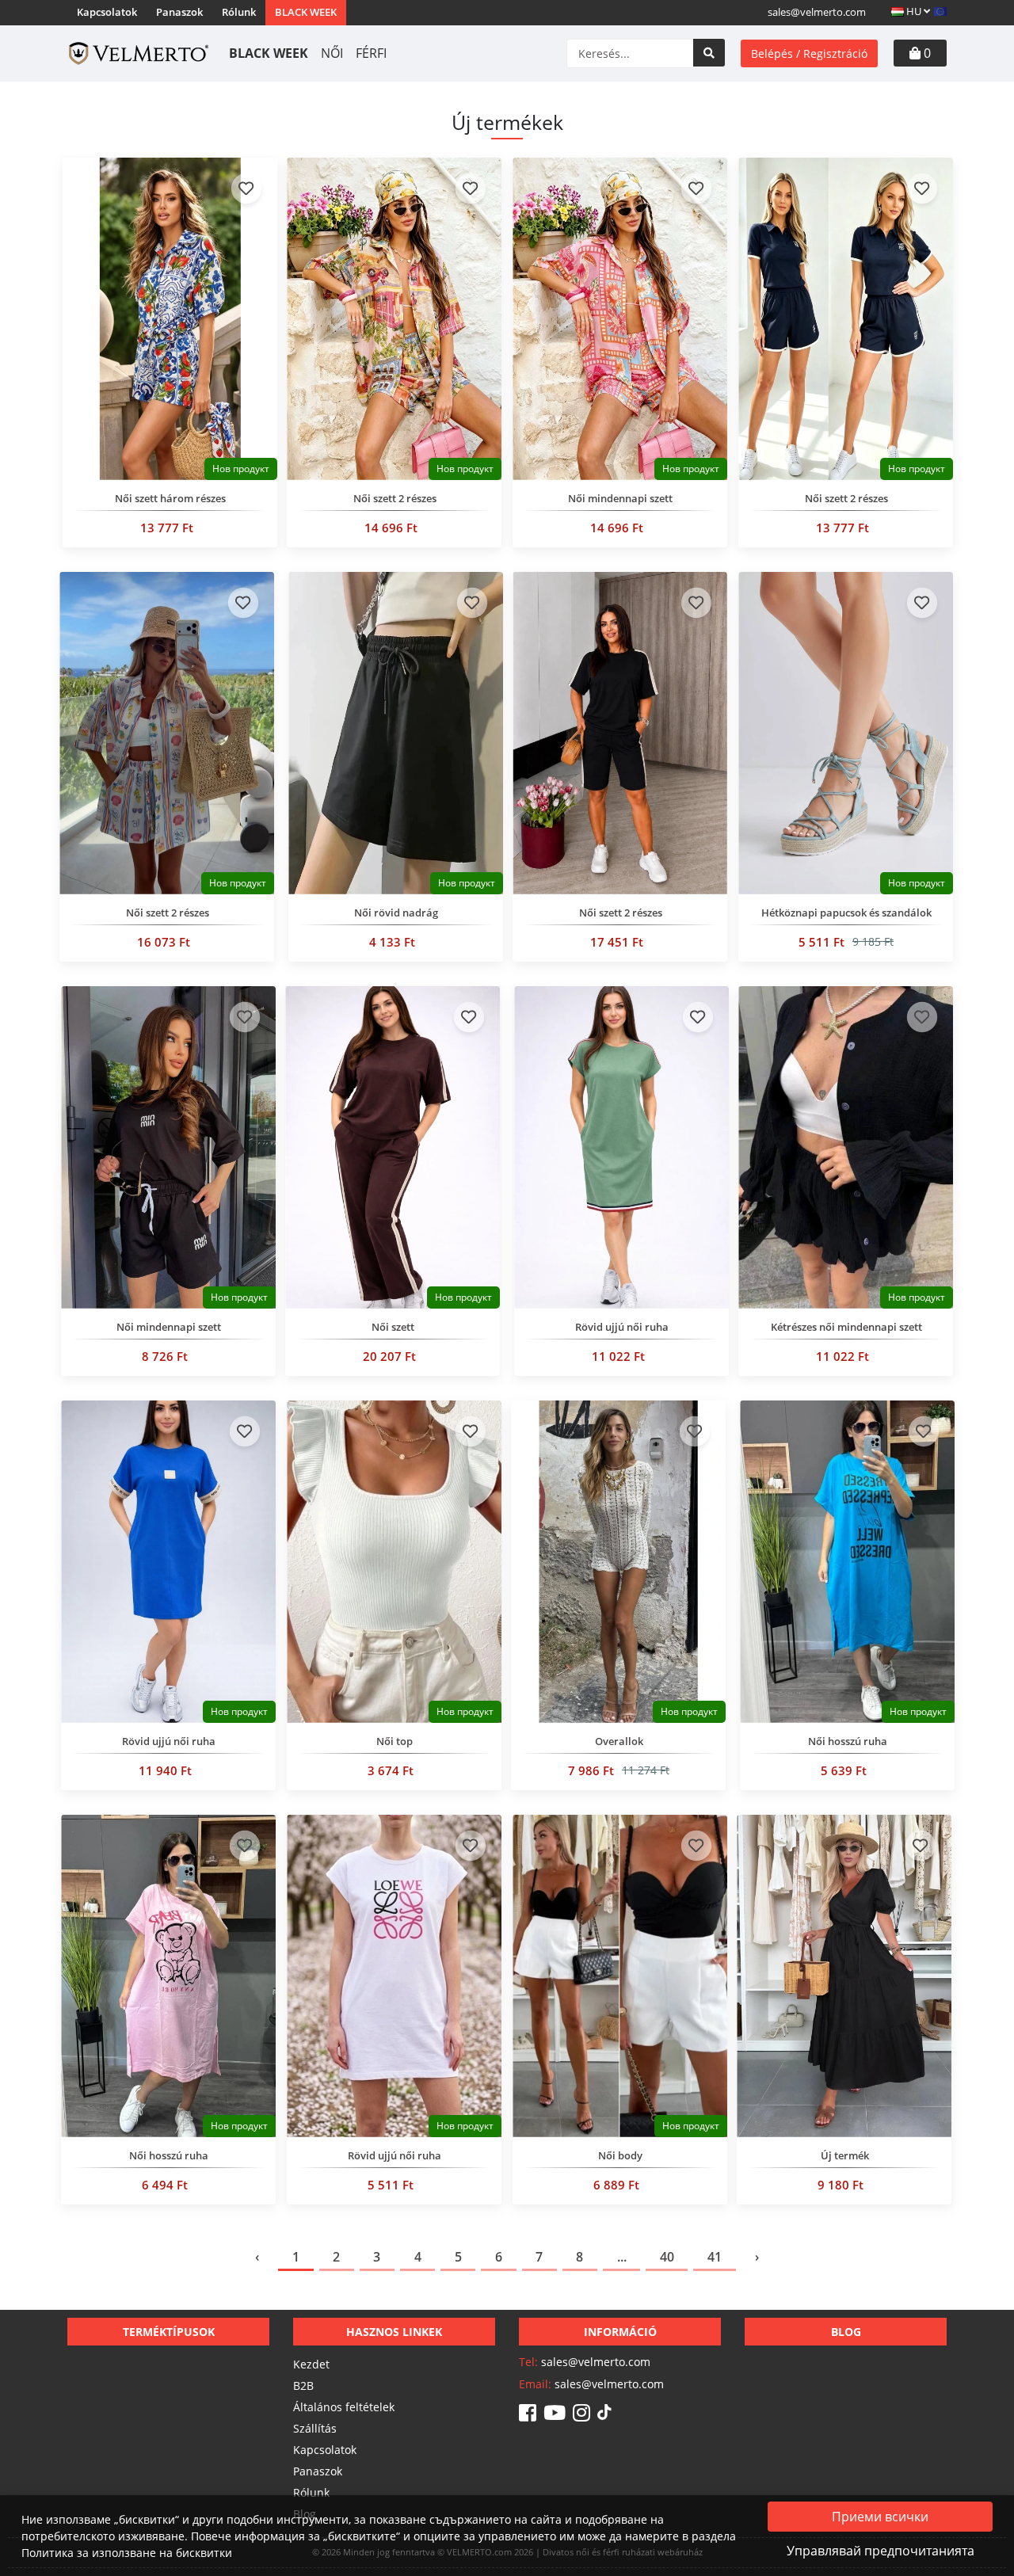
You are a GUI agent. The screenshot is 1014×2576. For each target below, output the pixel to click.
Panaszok (179, 12)
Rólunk (239, 12)
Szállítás (315, 2428)
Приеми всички (880, 2517)
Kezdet (311, 2364)
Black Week (306, 12)
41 (715, 2257)
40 (667, 2257)
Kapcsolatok (107, 12)
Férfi (371, 53)
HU (914, 11)
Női (332, 53)
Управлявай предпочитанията (881, 2551)
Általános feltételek (344, 2407)
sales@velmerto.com (817, 12)
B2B (303, 2385)
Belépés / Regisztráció (809, 53)
